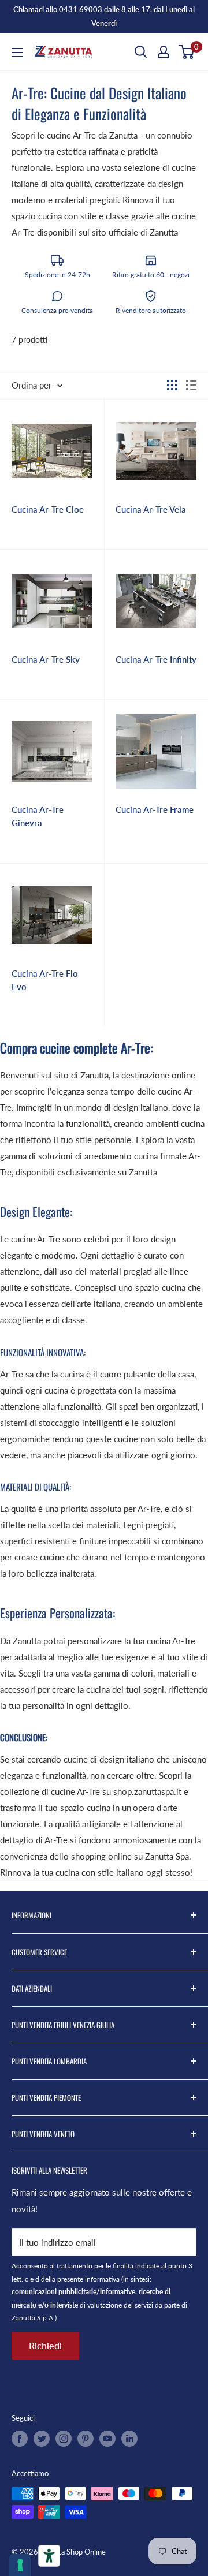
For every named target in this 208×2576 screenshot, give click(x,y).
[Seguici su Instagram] (64, 2439)
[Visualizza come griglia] (172, 385)
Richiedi (45, 2345)
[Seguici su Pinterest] (86, 2439)
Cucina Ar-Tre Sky (46, 659)
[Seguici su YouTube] (107, 2439)
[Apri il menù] (17, 53)
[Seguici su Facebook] (20, 2439)
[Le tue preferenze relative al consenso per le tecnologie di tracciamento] (20, 2565)
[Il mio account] (164, 52)
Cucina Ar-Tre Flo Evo (45, 980)
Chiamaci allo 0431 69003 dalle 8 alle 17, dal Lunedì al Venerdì (104, 16)
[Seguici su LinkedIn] (129, 2439)
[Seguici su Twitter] (42, 2439)
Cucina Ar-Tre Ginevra (38, 816)
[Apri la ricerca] (141, 52)
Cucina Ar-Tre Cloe (48, 509)
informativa (102, 2279)
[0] (187, 52)
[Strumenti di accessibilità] (49, 2556)
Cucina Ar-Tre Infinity (156, 659)
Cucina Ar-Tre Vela (151, 509)
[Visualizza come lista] (191, 385)
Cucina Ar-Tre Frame (155, 809)
